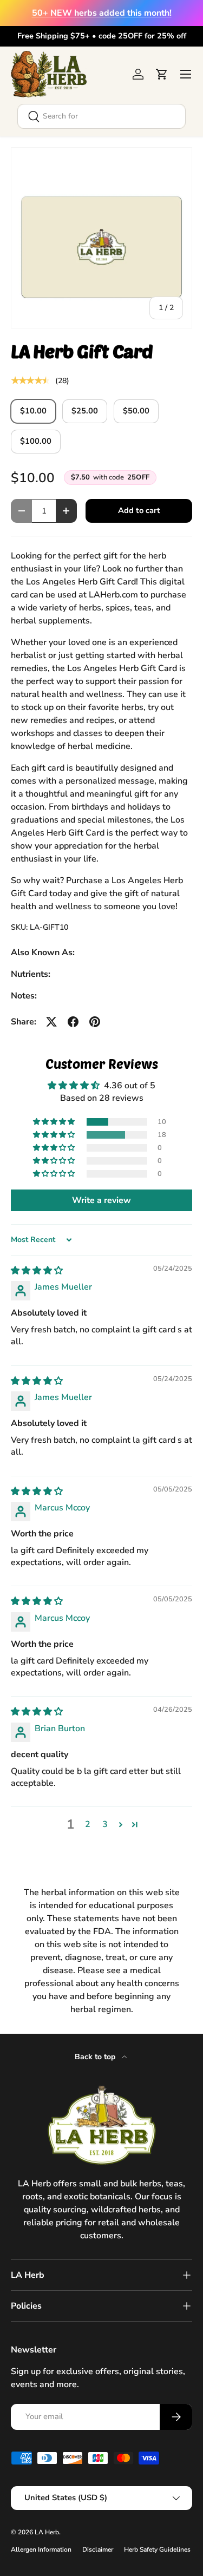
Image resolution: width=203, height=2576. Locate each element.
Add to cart (139, 510)
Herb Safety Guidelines (157, 2549)
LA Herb (47, 2532)
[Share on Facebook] (73, 1022)
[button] (162, 74)
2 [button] (88, 1824)
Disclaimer (98, 2549)
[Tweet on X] (51, 1022)
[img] (37, 1271)
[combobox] (101, 116)
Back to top (96, 2057)
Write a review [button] (101, 1200)
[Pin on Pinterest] (95, 1022)
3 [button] (105, 1824)
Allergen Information (41, 2549)
